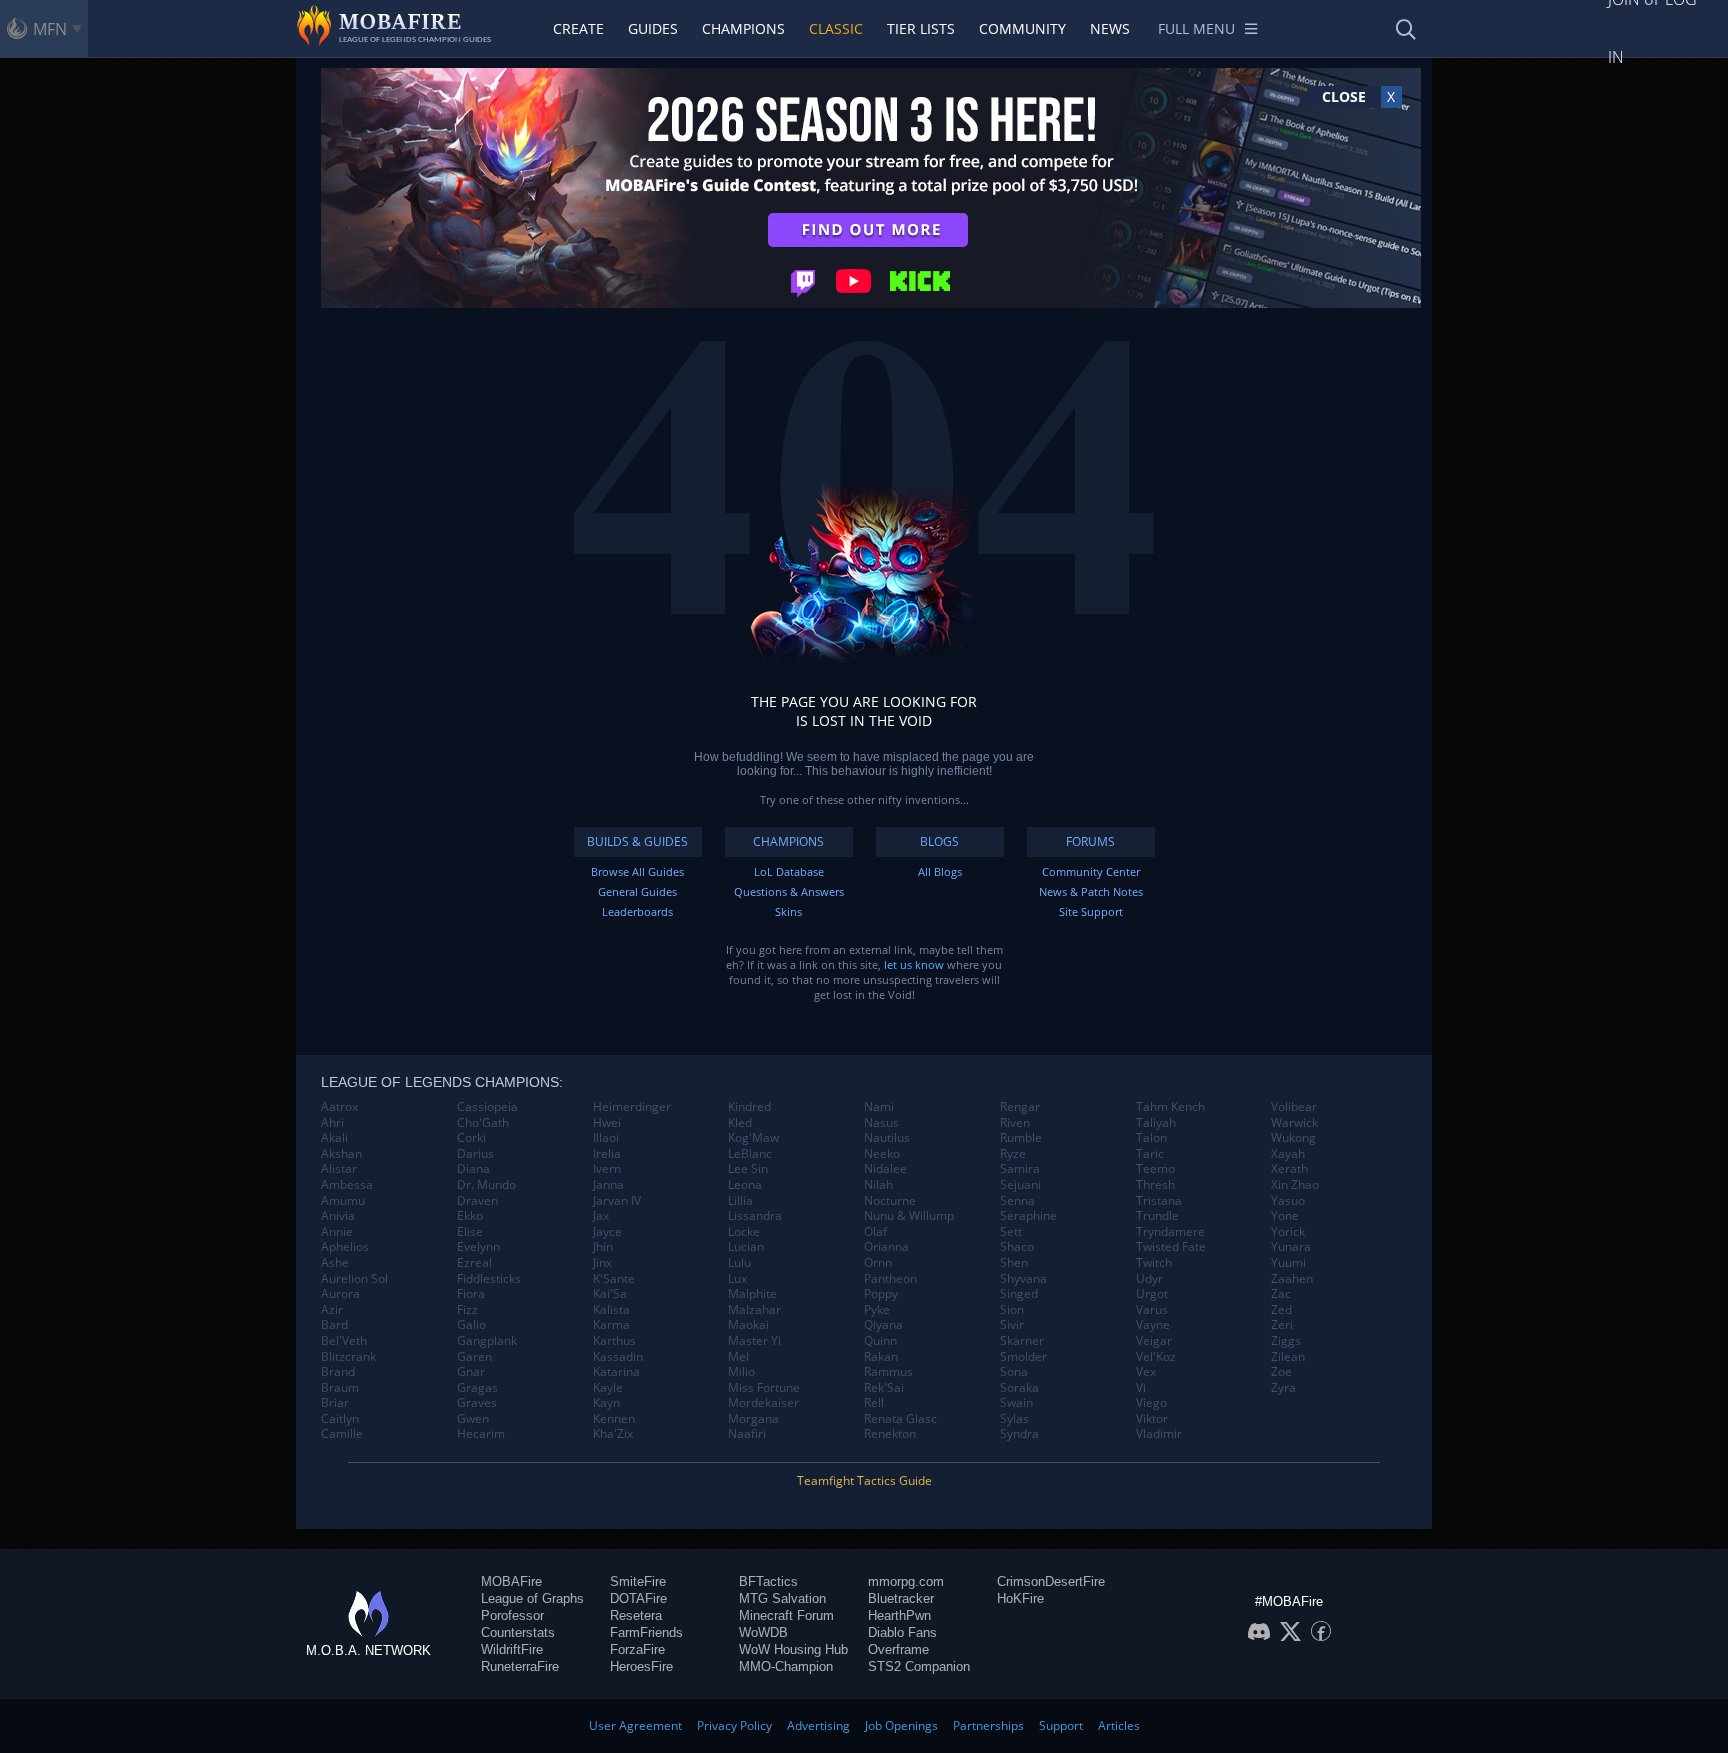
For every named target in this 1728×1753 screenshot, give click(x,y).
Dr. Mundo (486, 1185)
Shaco (1017, 1247)
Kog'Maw (753, 1138)
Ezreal (474, 1263)
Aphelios (345, 1247)
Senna (1017, 1201)
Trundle (1157, 1216)
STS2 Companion (919, 1666)
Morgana (753, 1419)
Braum (340, 1388)
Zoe (1281, 1372)
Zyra (1283, 1388)
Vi (1141, 1388)
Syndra (1019, 1434)
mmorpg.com (906, 1581)
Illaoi (606, 1138)
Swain (1016, 1403)
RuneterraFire (520, 1666)
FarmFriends (646, 1632)
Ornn (878, 1263)
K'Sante (614, 1279)
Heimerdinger (632, 1107)
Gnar (471, 1372)
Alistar (339, 1169)
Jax (601, 1216)
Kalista (611, 1310)
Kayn (606, 1403)
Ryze (1013, 1154)
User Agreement (635, 1725)
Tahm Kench (1170, 1107)
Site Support (1091, 911)
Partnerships (988, 1725)
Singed (1019, 1294)
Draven (477, 1201)
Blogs (939, 841)
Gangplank (487, 1341)
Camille (342, 1434)
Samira (1020, 1169)
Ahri (332, 1123)
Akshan (341, 1154)
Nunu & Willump (909, 1216)
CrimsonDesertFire (1051, 1581)
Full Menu (1196, 28)
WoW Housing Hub (793, 1649)
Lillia (740, 1201)
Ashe (335, 1263)
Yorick (1288, 1232)
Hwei (607, 1123)
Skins (788, 911)
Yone (1285, 1216)
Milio (741, 1372)
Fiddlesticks (489, 1279)
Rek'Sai (884, 1388)
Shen (1014, 1263)
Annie (337, 1232)
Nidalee (885, 1169)
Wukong (1293, 1138)
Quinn (880, 1341)
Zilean (1288, 1357)
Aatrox (339, 1107)
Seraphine (1028, 1216)
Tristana (1159, 1201)
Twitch (1154, 1263)
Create (578, 28)
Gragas (477, 1388)
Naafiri (747, 1434)
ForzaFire (637, 1649)
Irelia (607, 1154)
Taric (1150, 1154)
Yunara (1291, 1247)
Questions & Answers (789, 891)
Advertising (818, 1725)
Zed (1281, 1310)
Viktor (1152, 1419)
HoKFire (1020, 1598)
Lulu (739, 1263)
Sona (1014, 1372)
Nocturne (890, 1201)
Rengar (1020, 1107)
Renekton (890, 1434)
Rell (874, 1403)
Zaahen (1292, 1279)
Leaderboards (637, 911)
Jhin (603, 1247)
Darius (475, 1154)
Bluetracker (901, 1598)
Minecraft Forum (786, 1615)
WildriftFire (512, 1649)
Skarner (1022, 1341)
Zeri (1282, 1325)
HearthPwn (899, 1615)
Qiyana (883, 1325)
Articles (1119, 1725)
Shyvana (1023, 1279)
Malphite (752, 1294)
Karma (611, 1325)
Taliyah (1156, 1123)
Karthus (614, 1341)
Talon (1151, 1138)
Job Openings (901, 1725)
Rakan (881, 1357)
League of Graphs (532, 1598)
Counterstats (518, 1632)
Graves (477, 1403)
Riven (1015, 1123)
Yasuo (1288, 1201)
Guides (653, 28)
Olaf (875, 1232)
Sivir (1012, 1325)
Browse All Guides (637, 871)
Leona (745, 1185)
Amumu (343, 1201)
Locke (744, 1232)
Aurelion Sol (354, 1279)
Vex (1146, 1372)
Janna (608, 1185)
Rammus (888, 1372)
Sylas (1014, 1419)
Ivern (607, 1169)
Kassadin (618, 1357)
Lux (737, 1279)
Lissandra (755, 1216)
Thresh (1155, 1185)
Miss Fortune (764, 1388)
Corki (471, 1138)
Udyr (1149, 1279)
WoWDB (763, 1632)
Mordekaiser (763, 1403)
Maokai (748, 1325)
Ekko (470, 1216)
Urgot (1152, 1294)
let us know (914, 964)
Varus (1152, 1310)
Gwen (473, 1419)
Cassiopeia (487, 1107)
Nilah (878, 1185)
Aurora (340, 1294)
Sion (1012, 1310)
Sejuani (1020, 1185)
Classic (836, 28)
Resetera (636, 1615)
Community (1022, 28)
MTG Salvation (782, 1598)
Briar (335, 1403)
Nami (879, 1107)
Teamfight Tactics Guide (864, 1480)
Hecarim (481, 1434)
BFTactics (768, 1581)
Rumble (1021, 1138)
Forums (1090, 841)
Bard (334, 1325)
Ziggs (1286, 1341)
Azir (332, 1310)
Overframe (898, 1649)
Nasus (881, 1123)
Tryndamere (1170, 1232)
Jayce (607, 1232)
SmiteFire (638, 1581)
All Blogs (940, 871)
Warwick (1294, 1123)
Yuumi (1288, 1263)
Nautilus (887, 1138)
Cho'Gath (483, 1123)
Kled (740, 1123)
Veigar (1154, 1341)
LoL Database (789, 871)
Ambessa (347, 1185)
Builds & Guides (637, 841)
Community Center (1091, 871)
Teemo (1155, 1169)
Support (1061, 1725)
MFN (50, 29)
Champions (743, 28)
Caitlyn (340, 1419)
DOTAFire (638, 1598)
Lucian (746, 1247)
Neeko (882, 1154)
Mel (738, 1357)
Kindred (749, 1107)
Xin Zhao (1295, 1185)
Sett (1011, 1232)
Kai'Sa (610, 1294)
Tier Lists (921, 28)
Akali (334, 1138)
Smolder (1023, 1357)
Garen (474, 1357)
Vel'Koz (1156, 1357)
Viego (1151, 1403)
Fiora (471, 1294)
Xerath (1289, 1169)
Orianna (886, 1247)
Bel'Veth (344, 1341)
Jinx (602, 1263)
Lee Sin (748, 1169)
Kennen (614, 1419)
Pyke (877, 1310)
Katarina (616, 1372)
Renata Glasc (900, 1419)
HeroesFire (641, 1666)
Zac (1281, 1294)
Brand (338, 1372)
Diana (473, 1169)
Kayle (608, 1388)
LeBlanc (750, 1154)
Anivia (338, 1216)
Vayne (1153, 1325)
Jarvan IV (617, 1201)
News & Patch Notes (1091, 891)
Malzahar (754, 1310)
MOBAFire (511, 1581)
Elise (470, 1232)
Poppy (881, 1294)
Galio (471, 1325)
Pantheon (890, 1279)
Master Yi (754, 1341)
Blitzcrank (348, 1357)
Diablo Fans (902, 1632)
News (1110, 28)
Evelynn (478, 1247)
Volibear (1294, 1107)
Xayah (1288, 1154)
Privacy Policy (734, 1725)
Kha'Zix (613, 1434)
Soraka (1019, 1388)
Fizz (467, 1310)
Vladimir (1159, 1434)
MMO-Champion (786, 1666)
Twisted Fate (1171, 1247)
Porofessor (512, 1615)
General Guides (637, 891)
